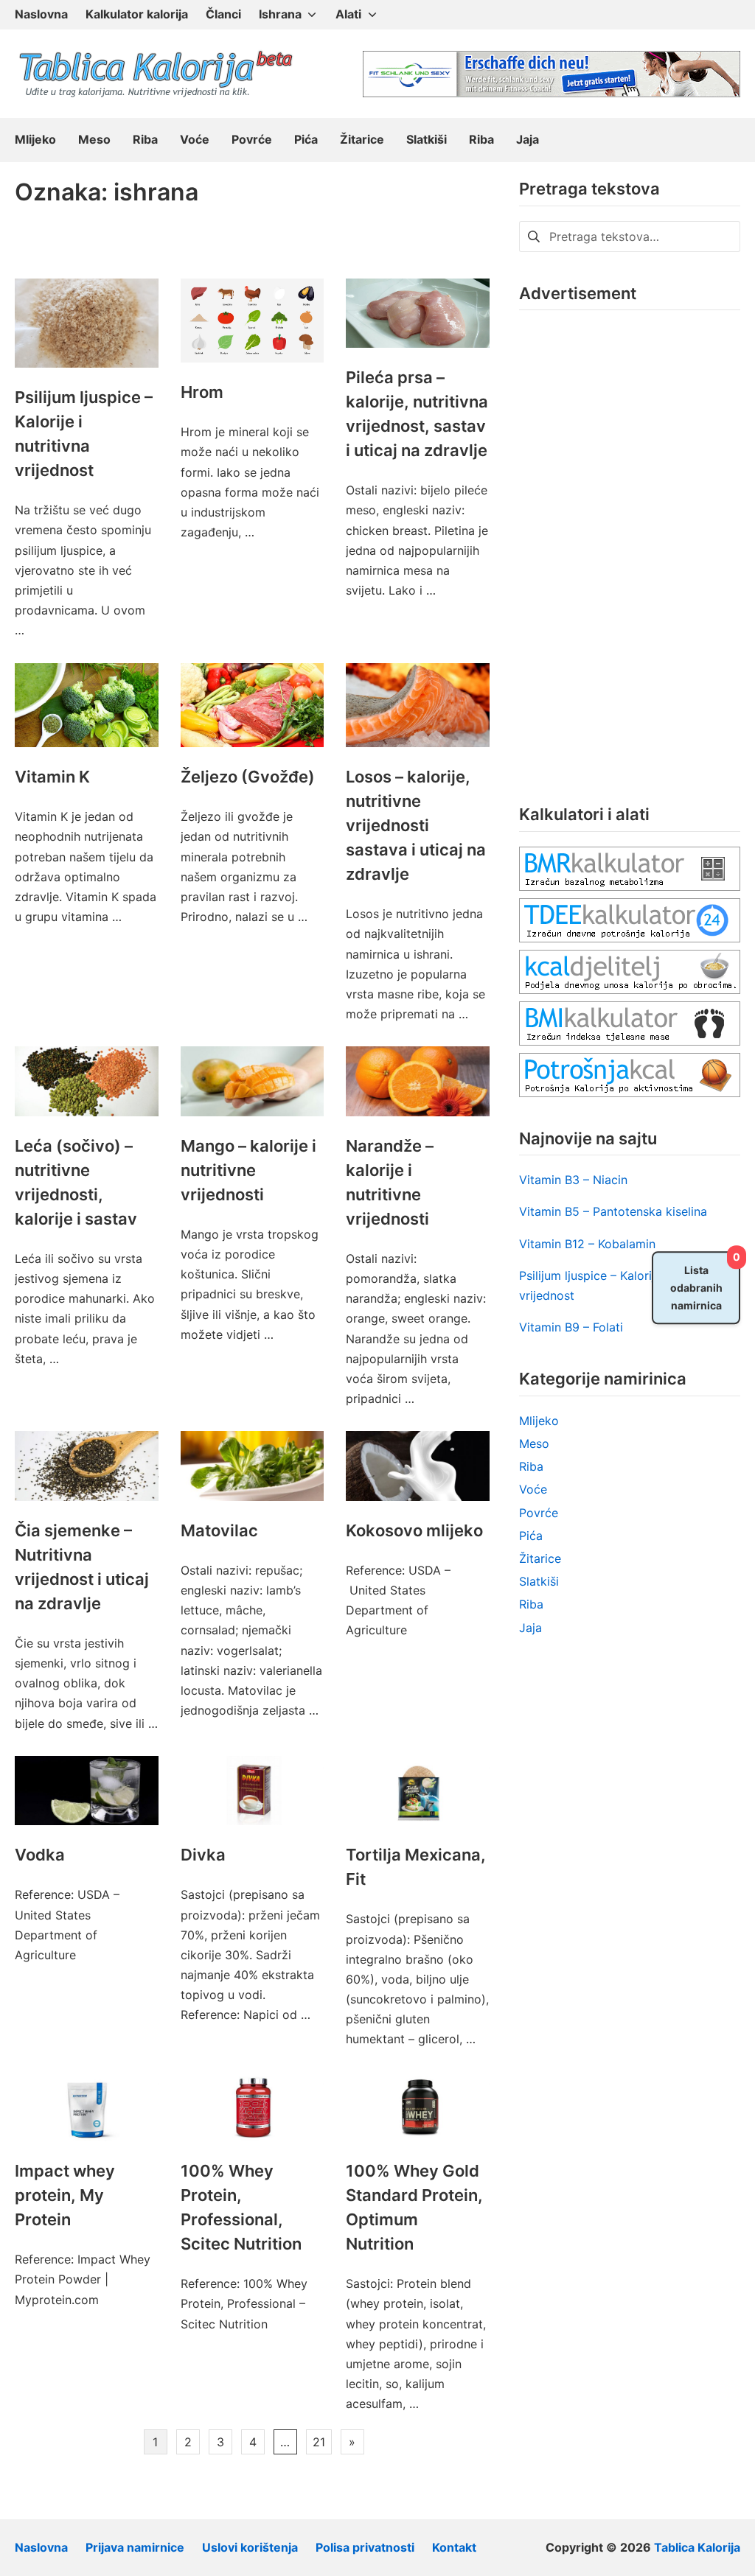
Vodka (40, 1855)
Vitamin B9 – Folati (571, 1327)
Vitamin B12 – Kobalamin (587, 1244)
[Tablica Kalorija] (155, 74)
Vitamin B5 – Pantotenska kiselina (613, 1211)
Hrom (202, 392)
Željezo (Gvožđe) (248, 777)
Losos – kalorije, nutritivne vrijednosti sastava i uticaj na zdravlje (416, 825)
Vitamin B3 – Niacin (573, 1180)
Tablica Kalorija (697, 2547)
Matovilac (219, 1530)
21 (319, 2442)
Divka (203, 1855)
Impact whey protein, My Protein (65, 2195)
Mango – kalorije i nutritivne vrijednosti (248, 1170)
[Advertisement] (630, 546)
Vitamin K (52, 777)
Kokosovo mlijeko (414, 1530)
